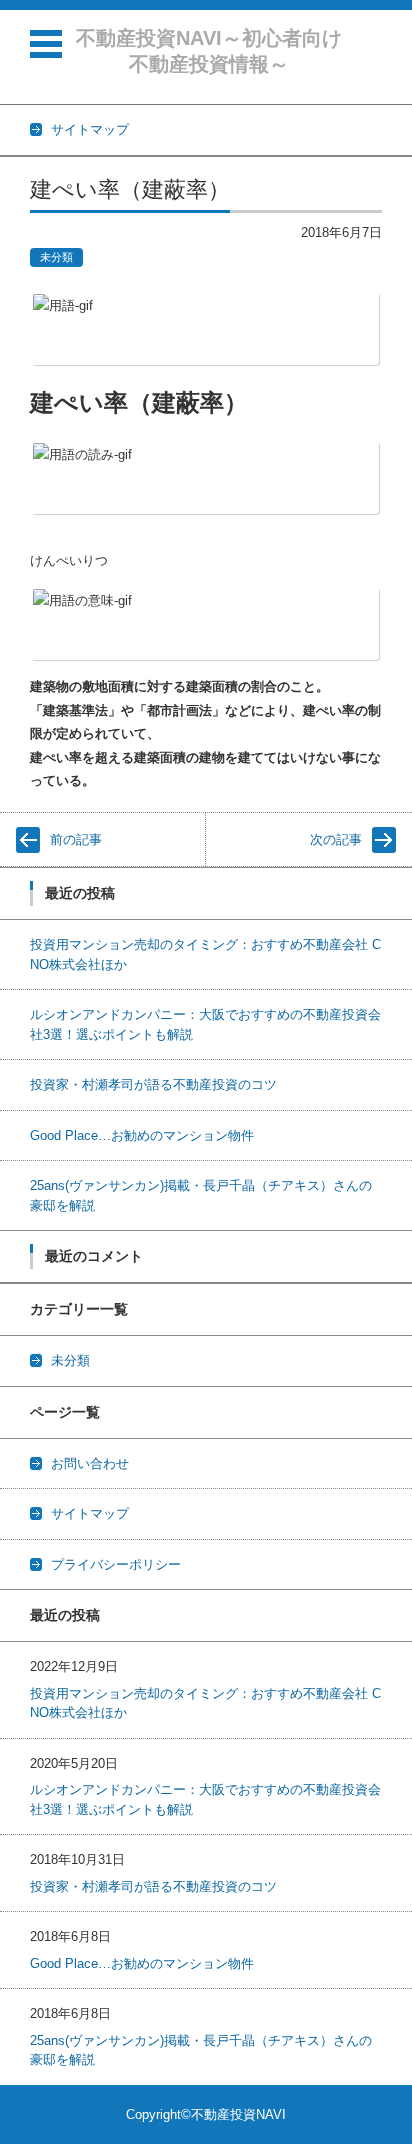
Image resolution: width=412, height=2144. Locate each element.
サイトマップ (90, 1513)
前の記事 (76, 839)
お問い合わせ (90, 1463)
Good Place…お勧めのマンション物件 (142, 1135)
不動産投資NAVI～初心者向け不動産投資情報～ (209, 51)
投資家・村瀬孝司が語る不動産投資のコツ (153, 1084)
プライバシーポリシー (116, 1564)
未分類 (56, 257)
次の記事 (336, 839)
